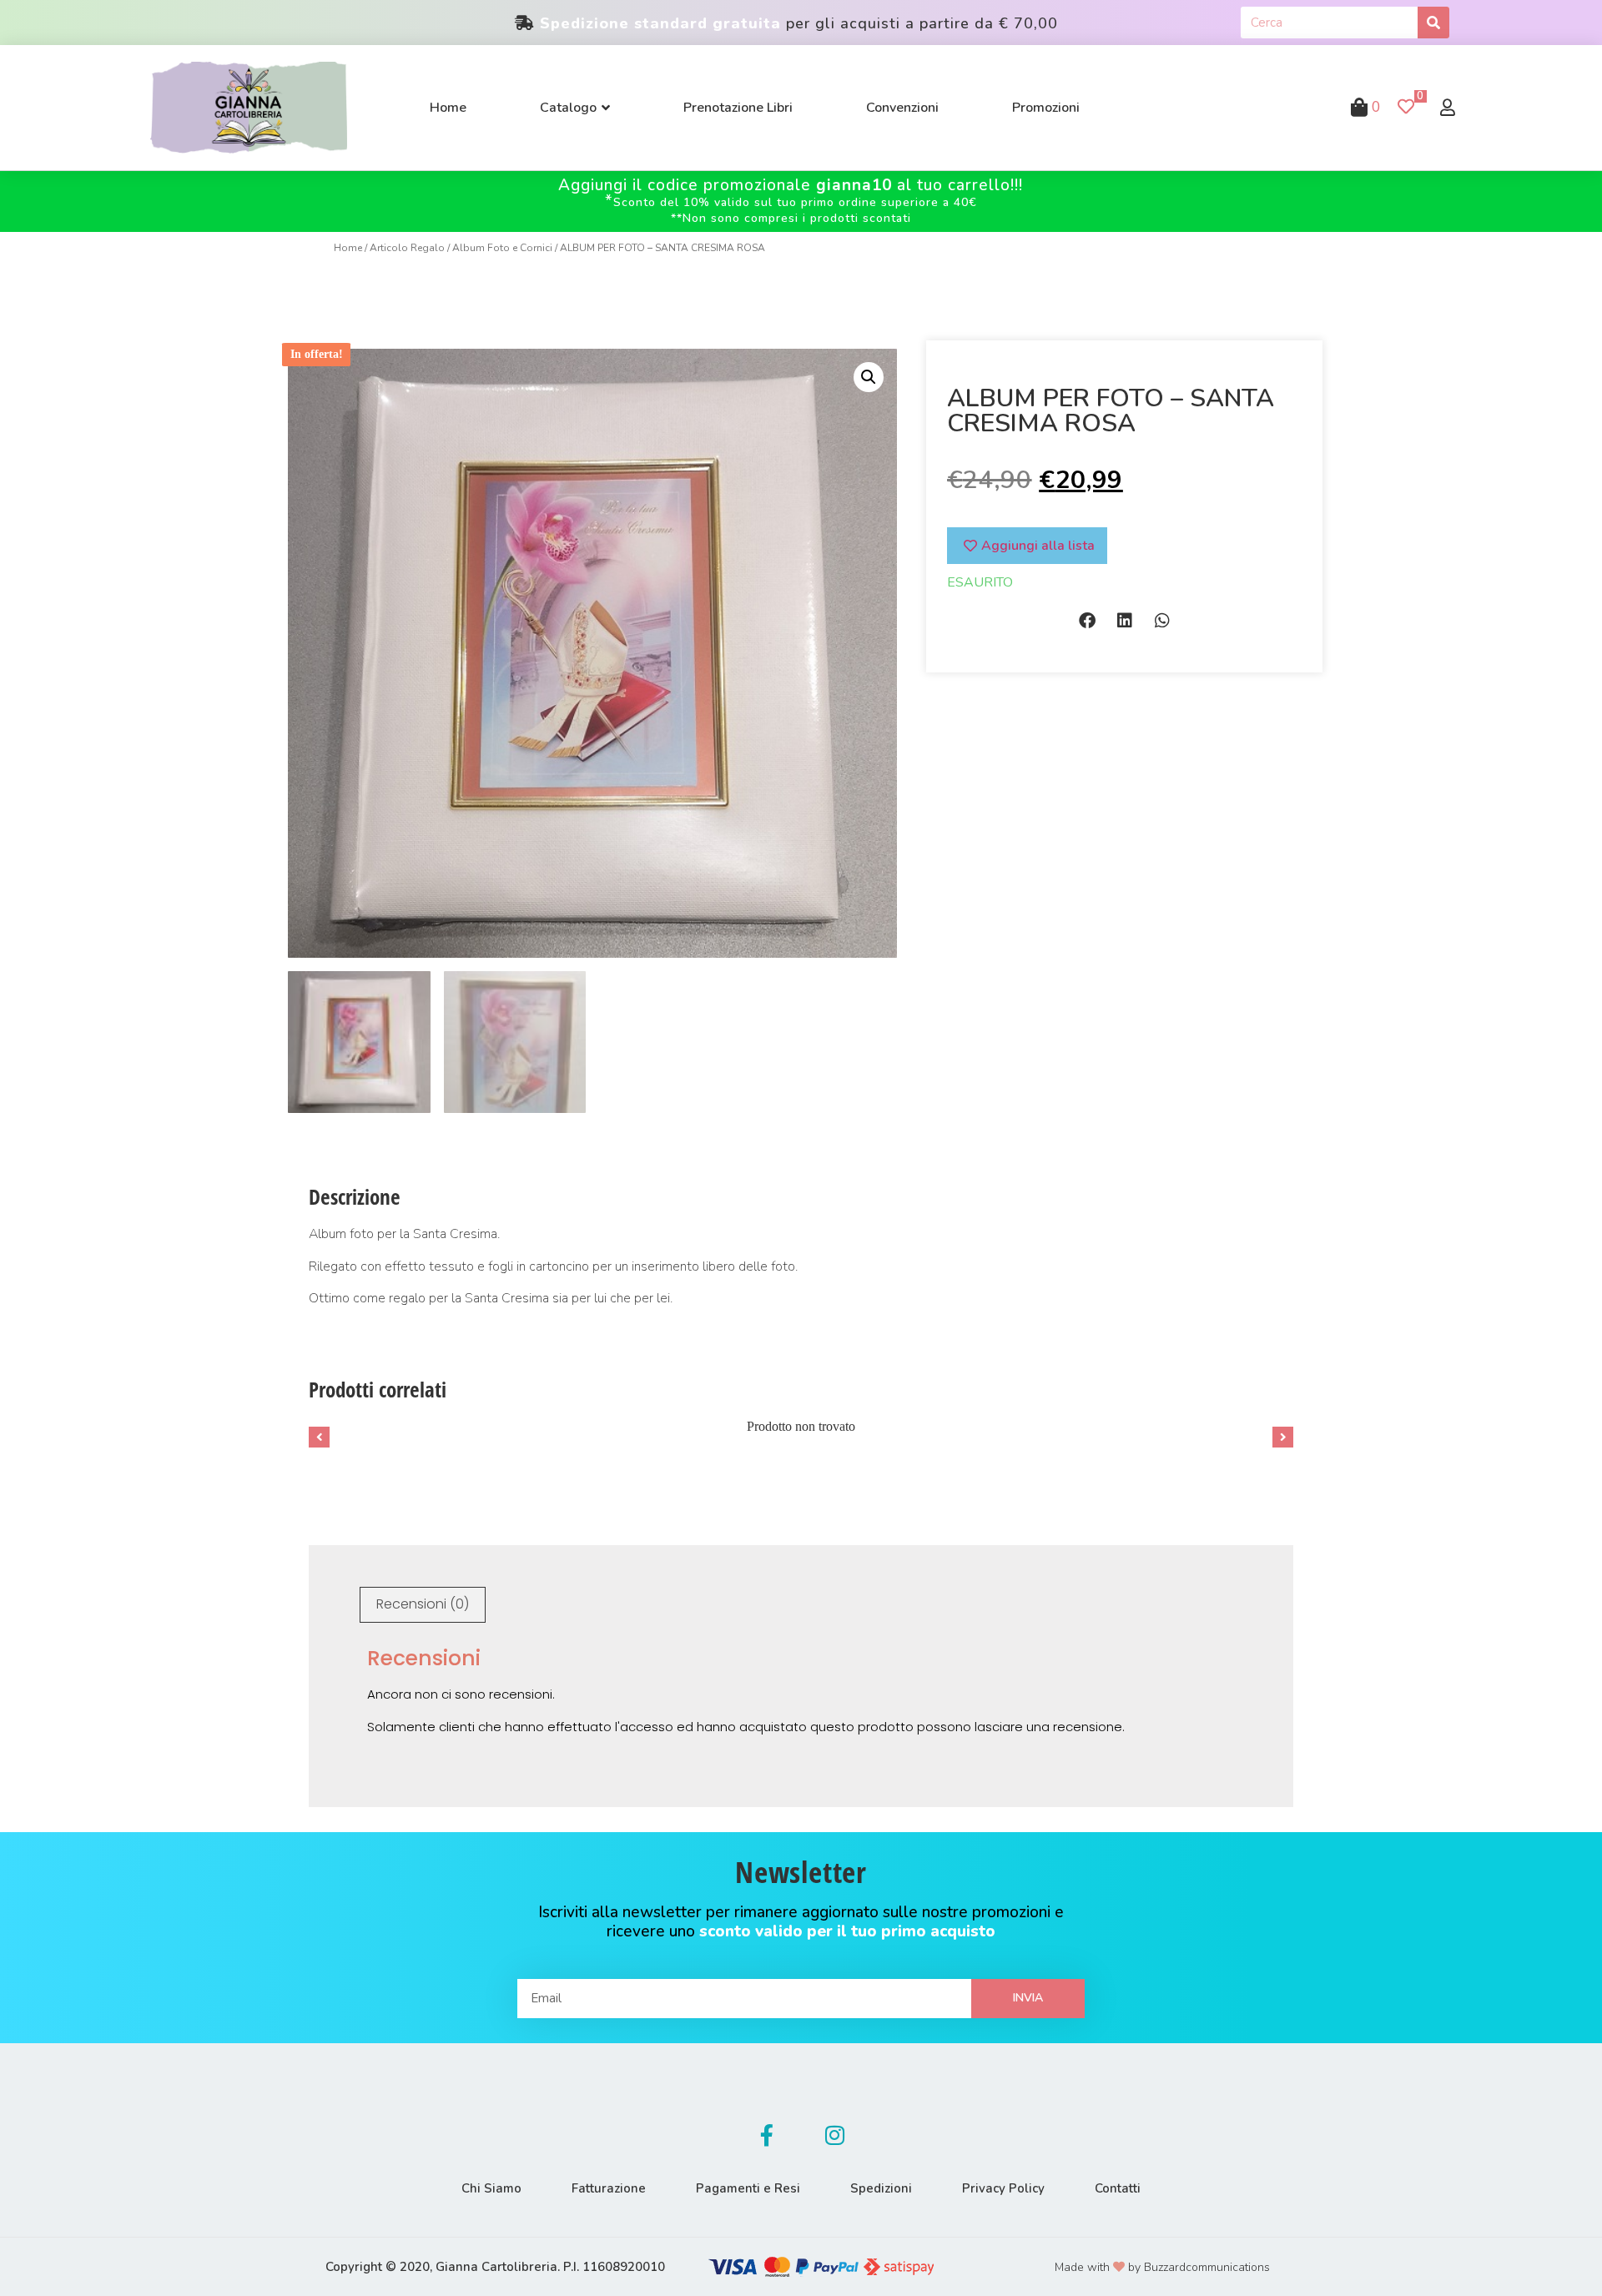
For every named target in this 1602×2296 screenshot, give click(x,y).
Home (348, 248)
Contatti (1118, 2188)
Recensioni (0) (423, 1604)
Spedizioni (881, 2188)
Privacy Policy (1003, 2188)
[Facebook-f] (767, 2136)
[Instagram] (835, 2136)
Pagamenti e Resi (748, 2188)
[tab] (423, 1605)
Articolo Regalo (407, 248)
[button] (1087, 620)
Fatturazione (609, 2188)
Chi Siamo (491, 2188)
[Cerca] (1433, 23)
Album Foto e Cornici (502, 248)
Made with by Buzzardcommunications (1162, 2267)
